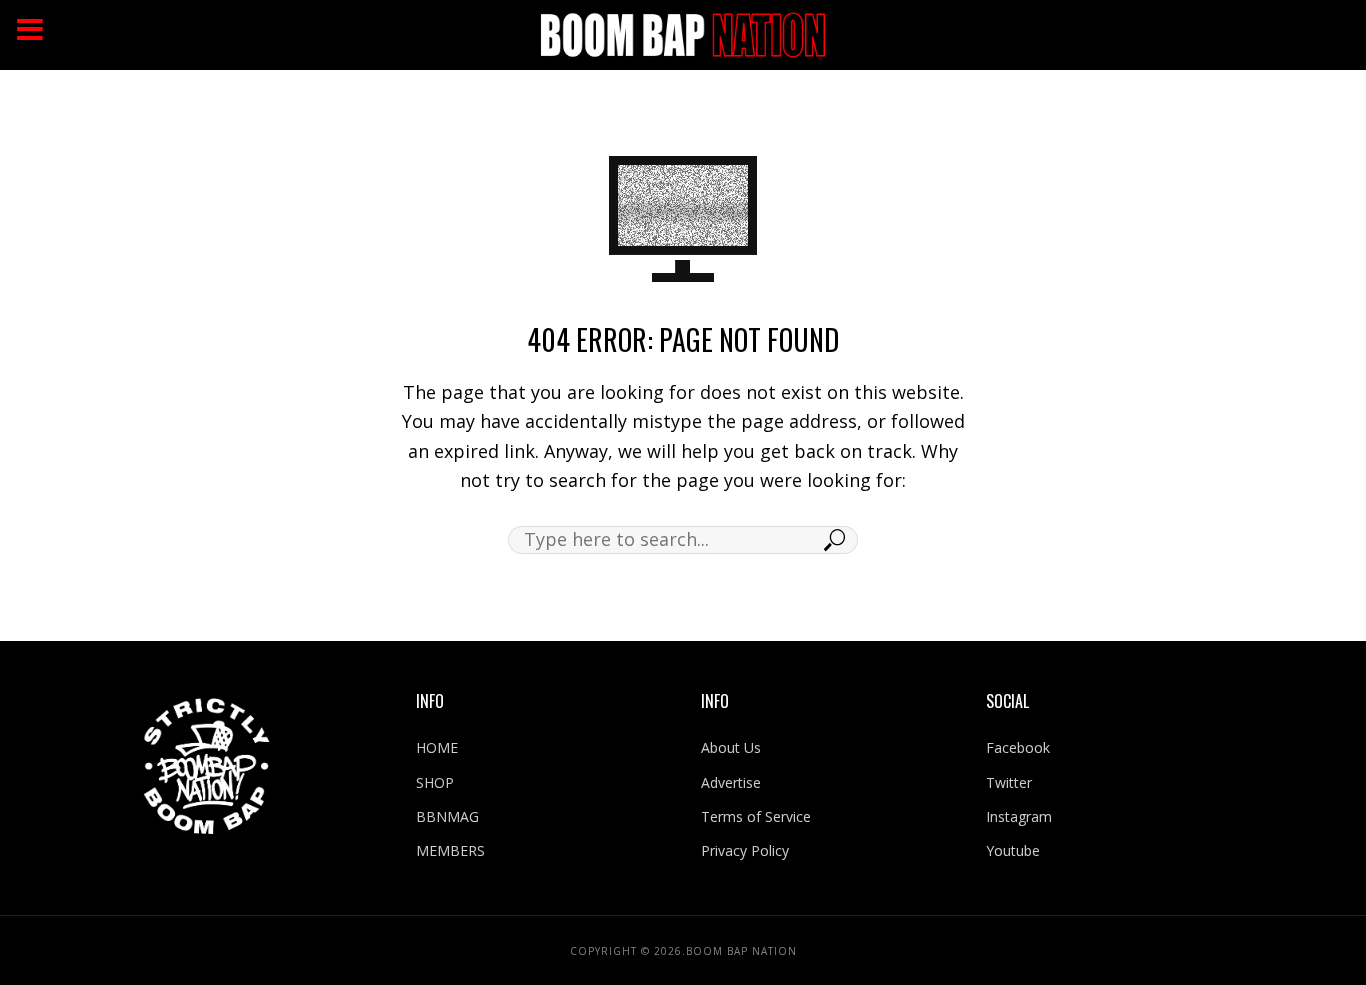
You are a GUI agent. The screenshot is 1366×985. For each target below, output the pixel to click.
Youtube (1013, 850)
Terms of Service (756, 816)
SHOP (435, 782)
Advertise (731, 782)
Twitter (1009, 782)
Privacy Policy (745, 850)
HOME (437, 747)
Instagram (1019, 816)
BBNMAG (447, 816)
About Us (731, 747)
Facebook (1018, 747)
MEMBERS (450, 850)
